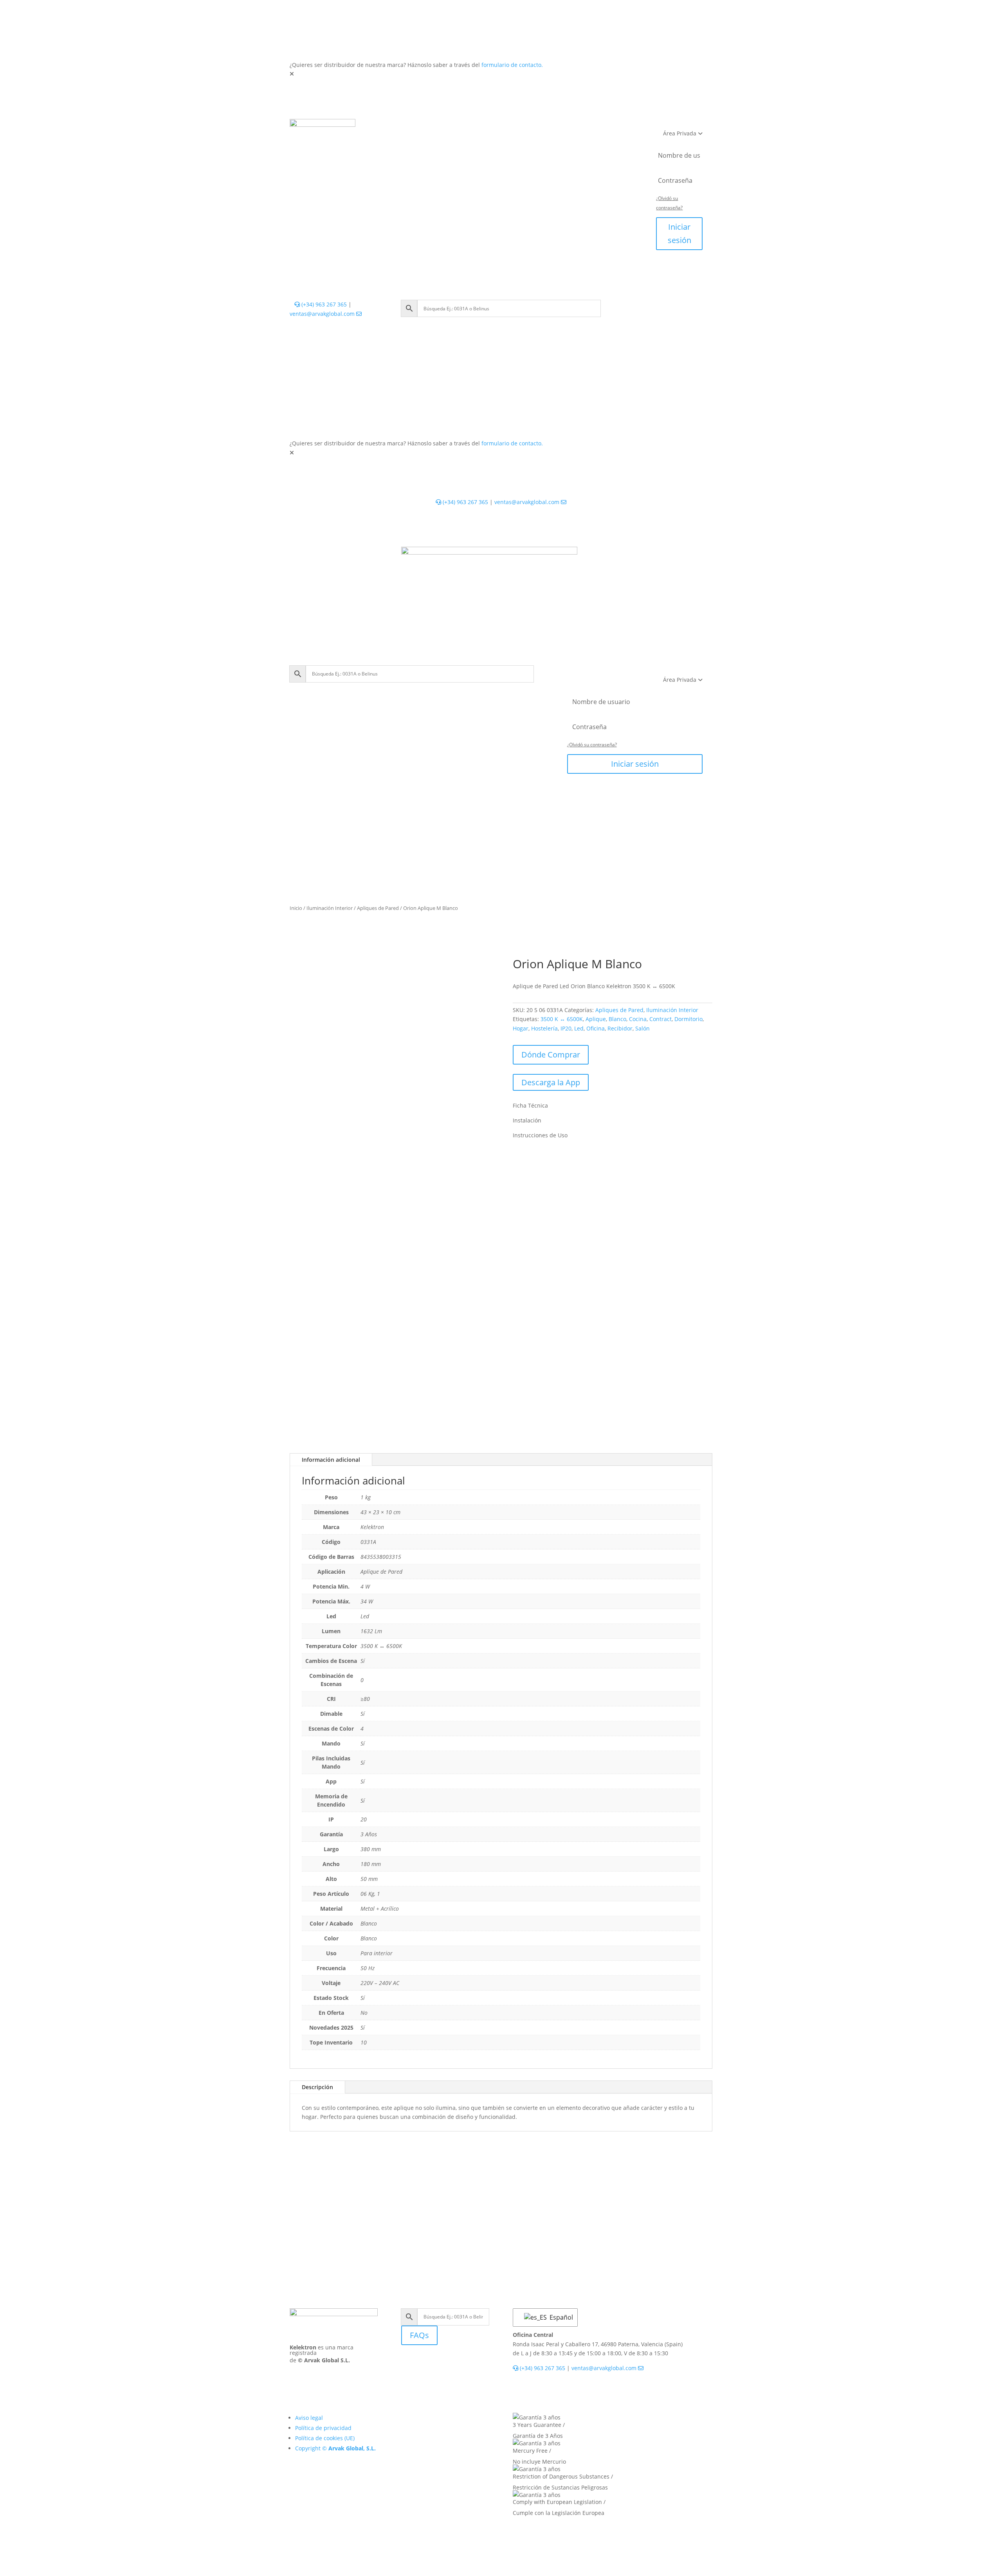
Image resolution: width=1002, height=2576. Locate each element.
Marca (539, 142)
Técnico (482, 127)
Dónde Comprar (551, 1055)
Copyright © (335, 2448)
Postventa (460, 142)
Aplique (596, 1019)
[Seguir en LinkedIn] (407, 2363)
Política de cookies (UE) (325, 2438)
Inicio (296, 908)
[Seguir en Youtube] (439, 2363)
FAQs (419, 2335)
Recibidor (620, 1028)
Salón (642, 1028)
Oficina (596, 1028)
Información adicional (331, 1460)
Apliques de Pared (378, 908)
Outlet (592, 127)
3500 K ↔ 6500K (562, 1019)
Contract (660, 1019)
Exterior (446, 127)
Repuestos (556, 127)
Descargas (502, 142)
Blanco (617, 1019)
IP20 (566, 1028)
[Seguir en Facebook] (423, 2363)
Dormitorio (688, 1019)
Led (579, 1028)
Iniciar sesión (679, 233)
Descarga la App (551, 1082)
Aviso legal (309, 2418)
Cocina (638, 1019)
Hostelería (544, 1028)
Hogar (521, 1028)
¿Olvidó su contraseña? (592, 745)
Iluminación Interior (330, 908)
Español (559, 2317)
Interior (411, 127)
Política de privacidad (323, 2428)
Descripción (317, 2087)
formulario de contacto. (512, 65)
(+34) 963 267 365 (323, 304)
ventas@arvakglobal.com (323, 314)
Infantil (517, 127)
